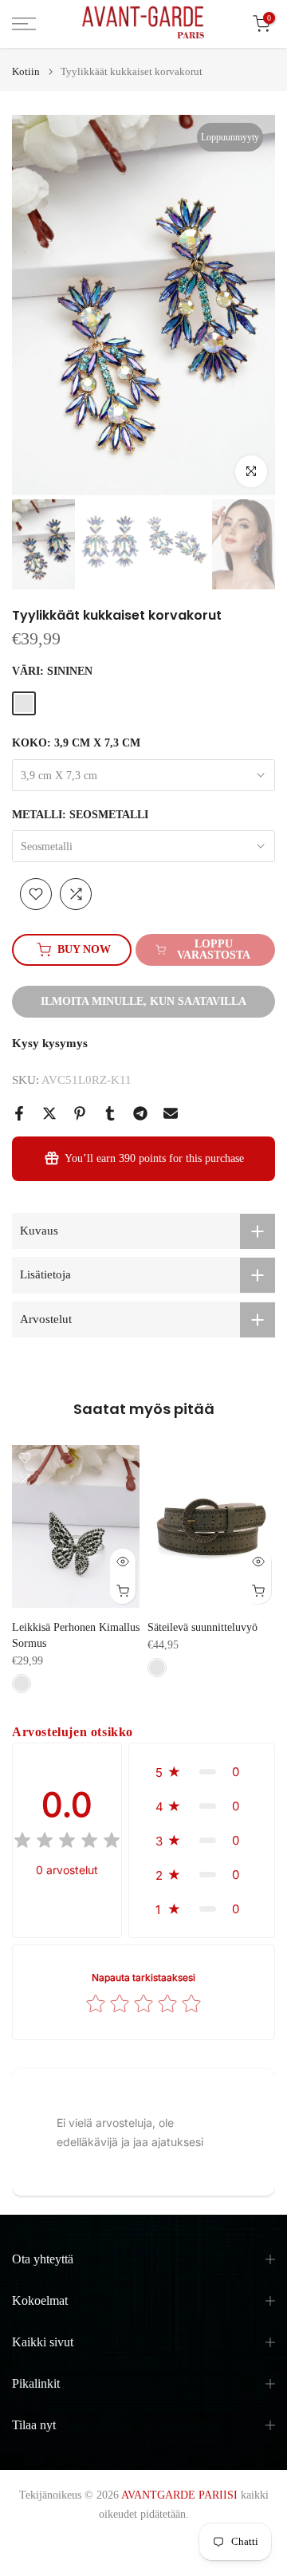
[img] (67, 1843)
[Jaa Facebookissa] (19, 1113)
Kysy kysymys (50, 1043)
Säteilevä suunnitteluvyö (202, 1628)
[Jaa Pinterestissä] (80, 1113)
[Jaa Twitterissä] (49, 1113)
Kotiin (26, 71)
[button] (202, 1772)
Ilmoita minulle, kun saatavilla (143, 1001)
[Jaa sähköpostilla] (171, 1113)
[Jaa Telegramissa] (140, 1113)
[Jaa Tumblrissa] (110, 1113)
